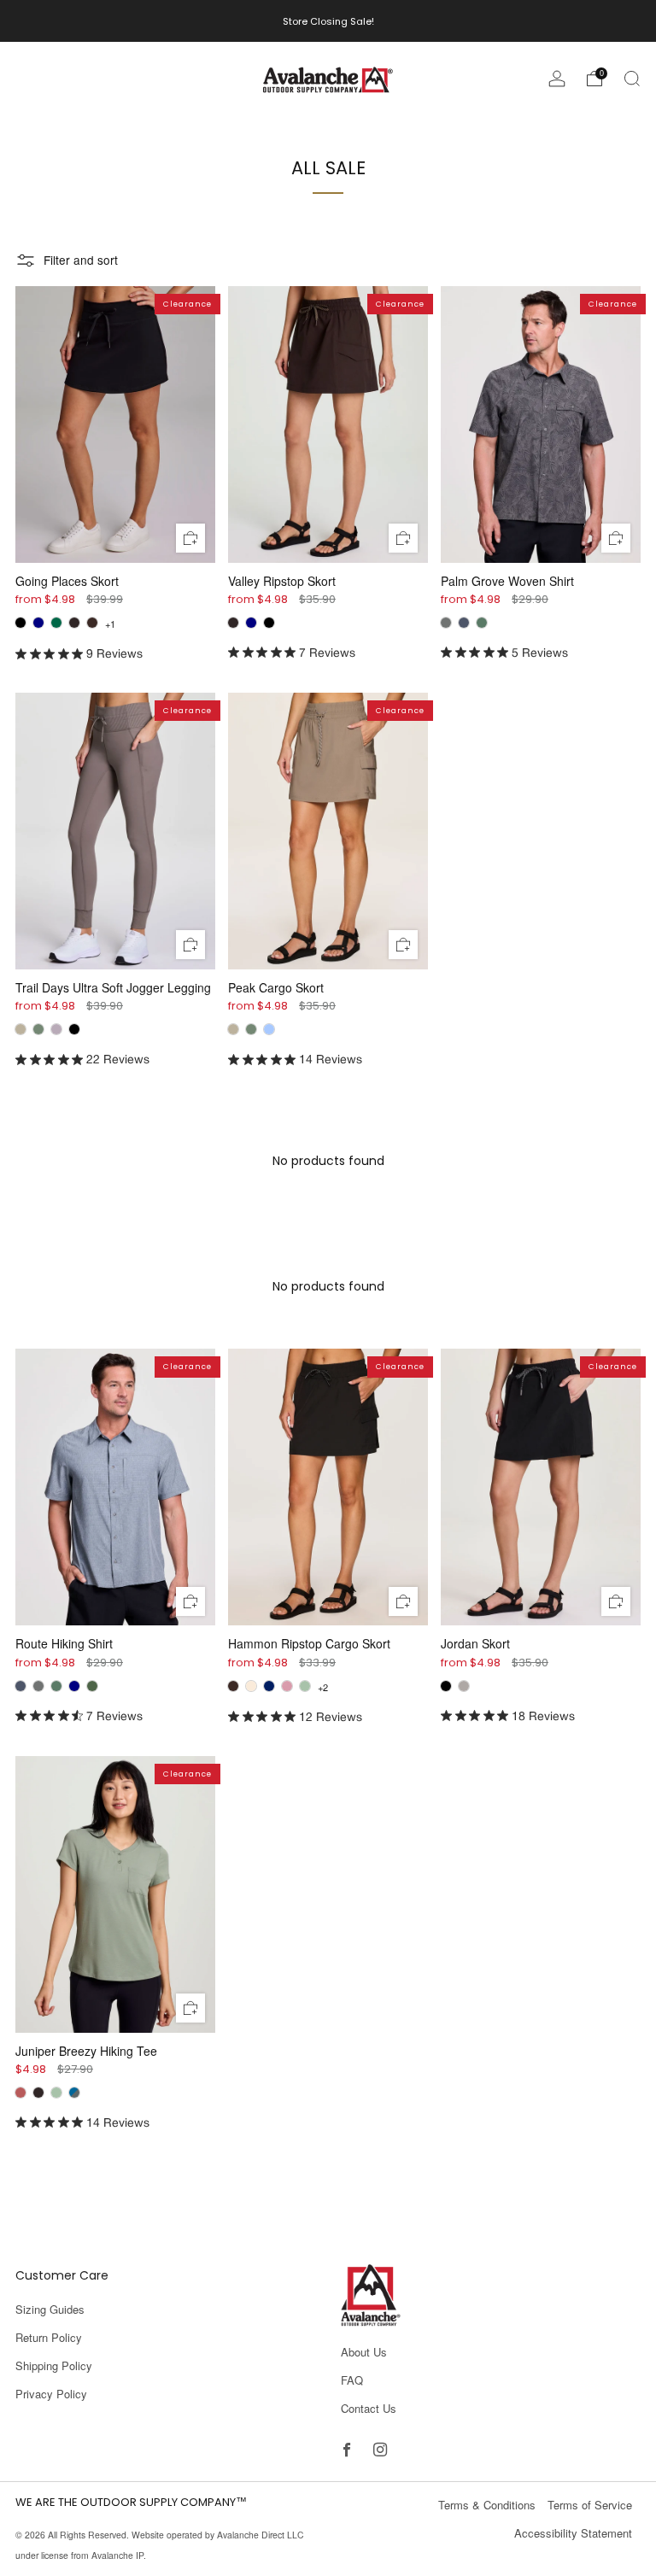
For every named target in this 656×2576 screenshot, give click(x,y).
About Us (364, 2352)
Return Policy (49, 2337)
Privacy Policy (51, 2394)
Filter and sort (81, 260)
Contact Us (369, 2408)
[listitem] (328, 21)
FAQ (352, 2380)
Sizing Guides (50, 2309)
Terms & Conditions (487, 2505)
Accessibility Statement (573, 2533)
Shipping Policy (54, 2365)
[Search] (632, 79)
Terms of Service (590, 2505)
